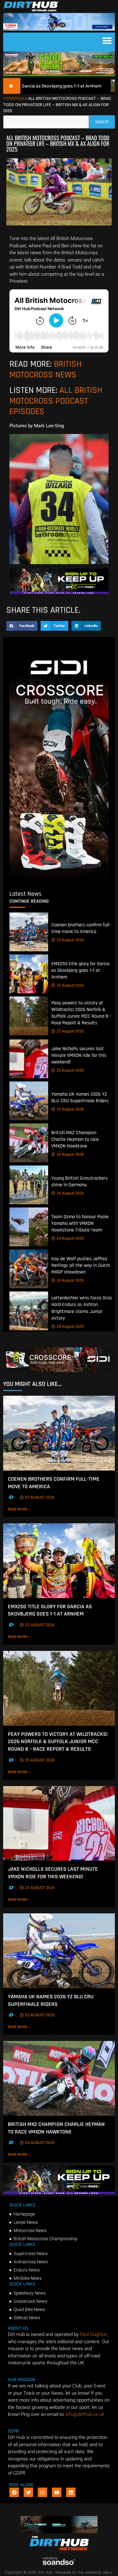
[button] (107, 40)
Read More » (28, 1509)
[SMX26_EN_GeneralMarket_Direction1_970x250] (59, 593)
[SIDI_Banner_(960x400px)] (59, 881)
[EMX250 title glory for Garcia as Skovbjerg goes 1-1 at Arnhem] (29, 974)
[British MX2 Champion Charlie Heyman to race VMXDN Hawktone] (29, 1143)
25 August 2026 (70, 940)
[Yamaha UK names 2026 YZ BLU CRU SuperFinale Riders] (29, 1101)
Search (105, 120)
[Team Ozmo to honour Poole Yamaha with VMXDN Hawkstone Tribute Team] (29, 1227)
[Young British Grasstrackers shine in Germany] (29, 1185)
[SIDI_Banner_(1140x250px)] (59, 1370)
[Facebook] (14, 2492)
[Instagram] (42, 2492)
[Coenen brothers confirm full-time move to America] (29, 932)
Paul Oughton (94, 2334)
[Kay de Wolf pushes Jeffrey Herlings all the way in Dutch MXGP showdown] (29, 1269)
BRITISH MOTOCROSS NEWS (45, 370)
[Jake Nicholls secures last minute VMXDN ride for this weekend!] (29, 1059)
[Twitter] (28, 2492)
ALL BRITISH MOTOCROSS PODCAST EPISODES (56, 401)
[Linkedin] (71, 2492)
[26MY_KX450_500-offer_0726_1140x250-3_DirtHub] (59, 75)
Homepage (14, 98)
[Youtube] (57, 2492)
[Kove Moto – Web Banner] (59, 2531)
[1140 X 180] (59, 29)
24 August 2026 (70, 1154)
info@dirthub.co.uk (85, 2414)
